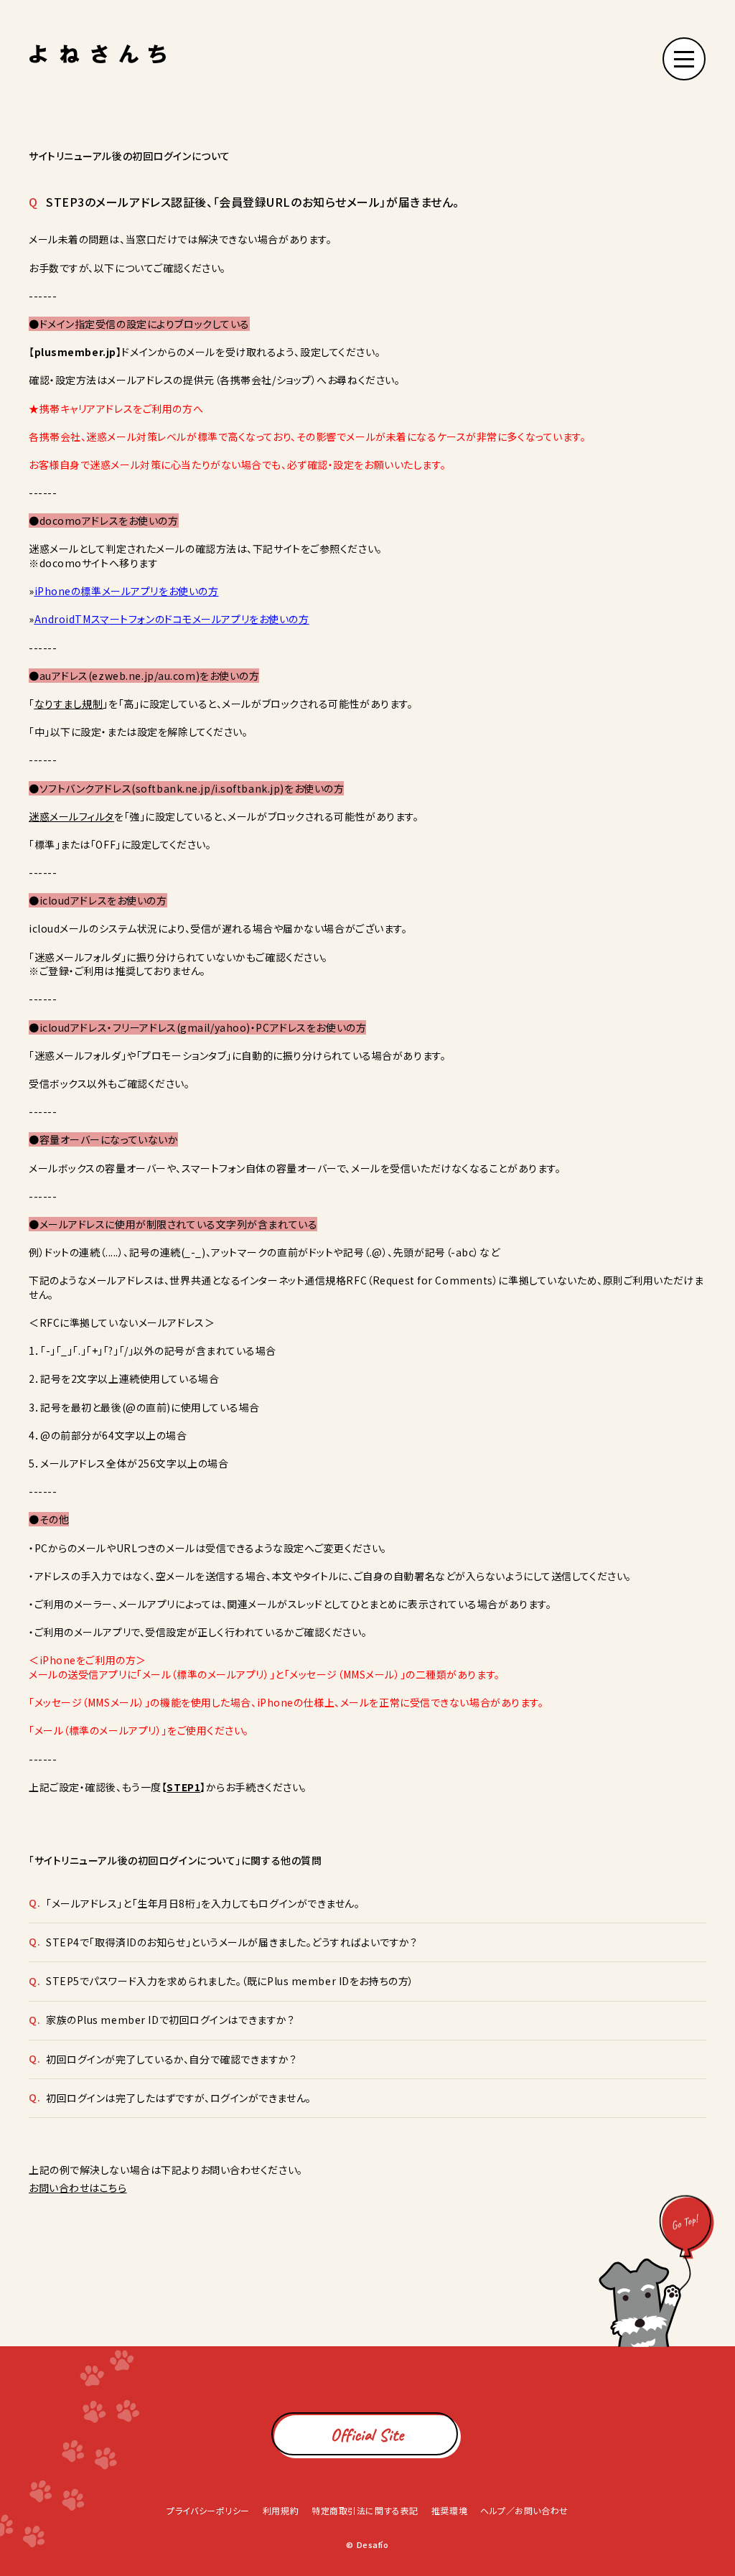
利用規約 (281, 2510)
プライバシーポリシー (208, 2510)
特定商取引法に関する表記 (365, 2510)
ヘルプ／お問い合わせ (524, 2510)
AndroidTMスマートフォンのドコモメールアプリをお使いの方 (172, 619)
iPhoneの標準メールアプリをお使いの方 (127, 591)
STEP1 (183, 1787)
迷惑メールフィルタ (71, 816)
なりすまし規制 (69, 704)
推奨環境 (449, 2510)
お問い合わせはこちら (78, 2188)
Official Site (367, 2435)
